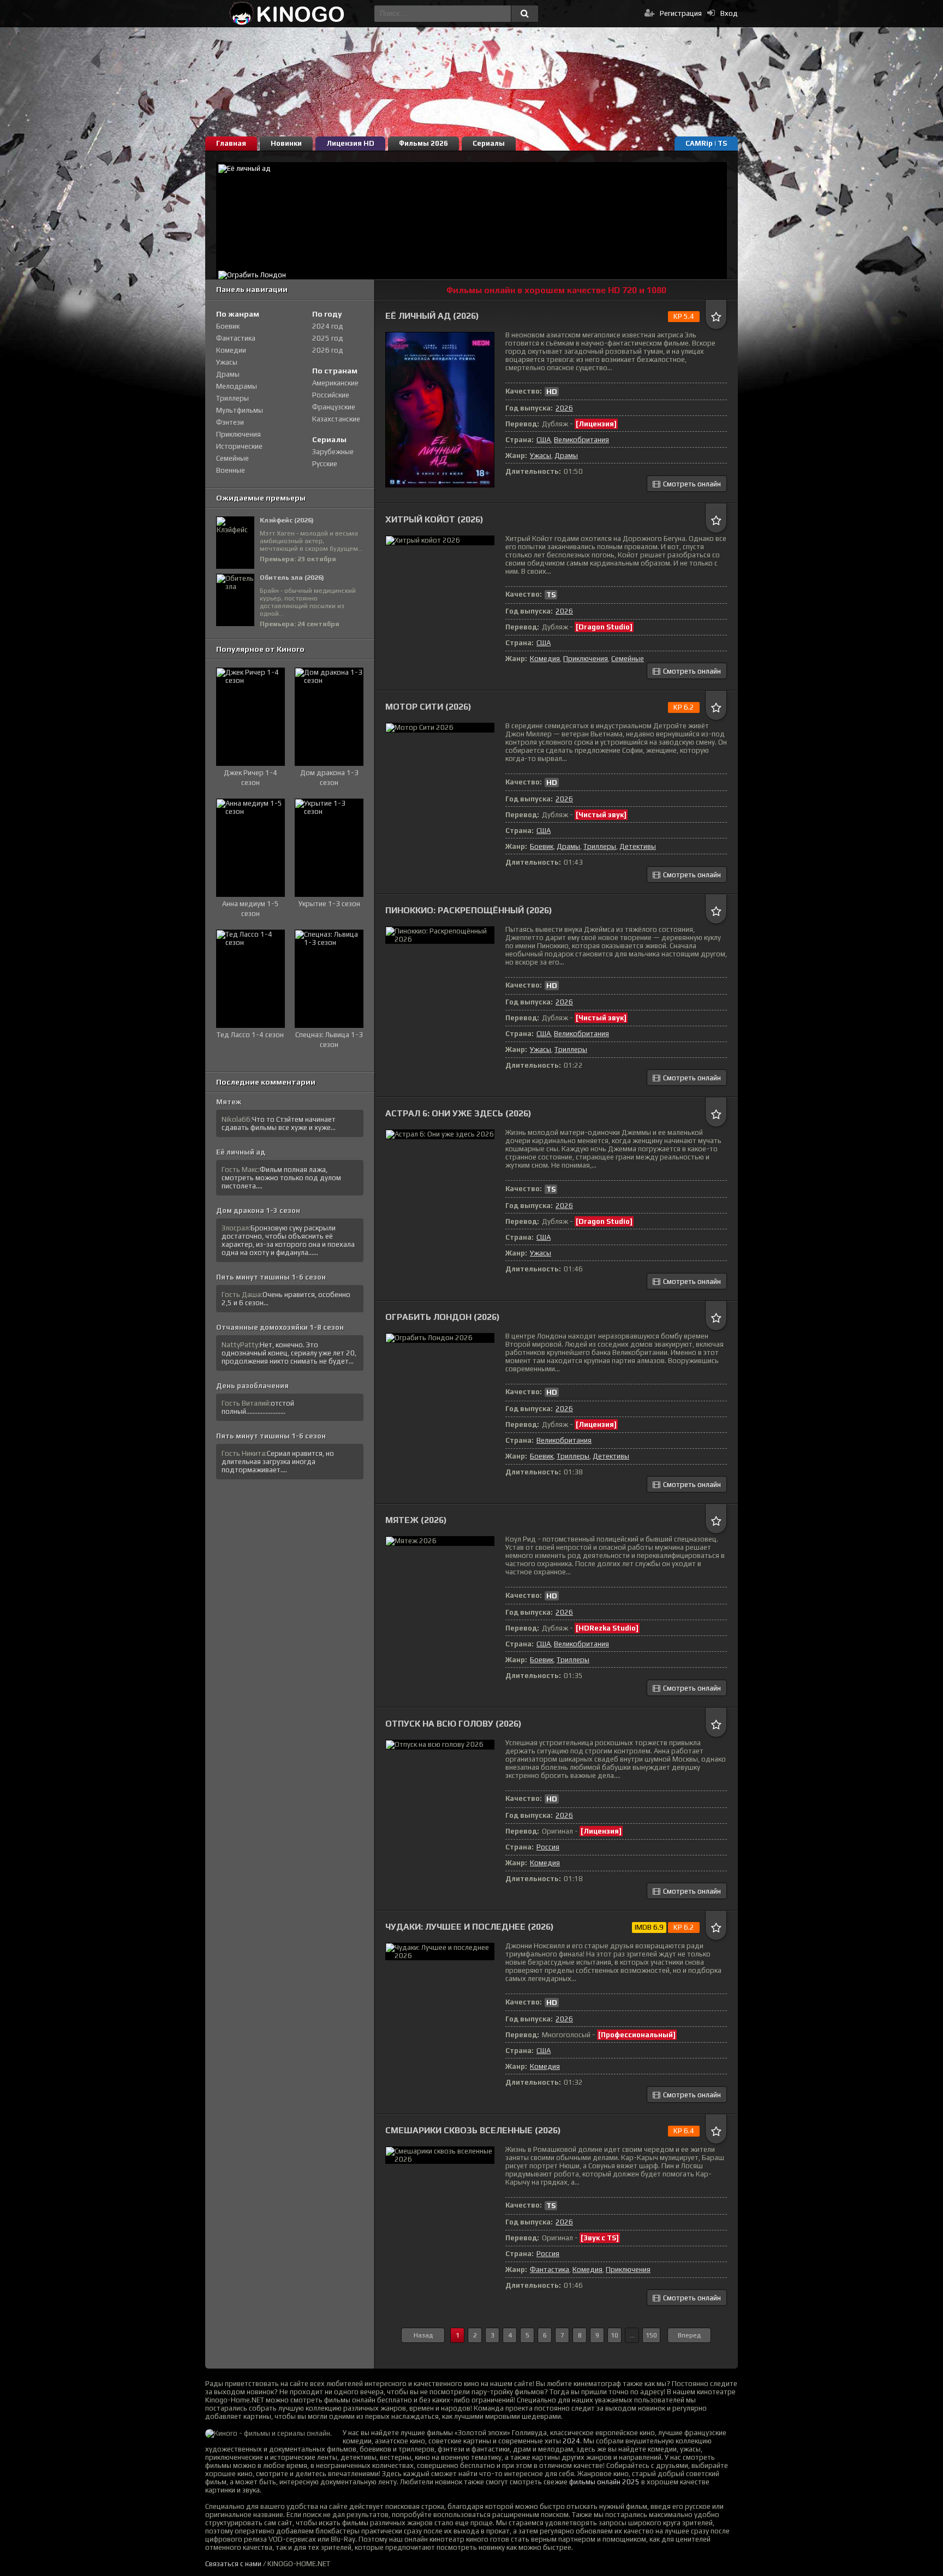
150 (651, 2335)
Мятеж (229, 1102)
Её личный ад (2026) (432, 316)
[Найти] (524, 14)
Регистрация (681, 13)
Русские (325, 464)
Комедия (545, 659)
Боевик (542, 846)
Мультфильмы (240, 410)
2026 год (328, 350)
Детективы (638, 846)
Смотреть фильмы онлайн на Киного (287, 14)
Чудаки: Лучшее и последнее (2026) (470, 1927)
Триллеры (600, 846)
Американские (335, 383)
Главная (231, 143)
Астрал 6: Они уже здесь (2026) (458, 1113)
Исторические (239, 446)
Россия (548, 1847)
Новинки (286, 143)
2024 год (328, 326)
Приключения (586, 659)
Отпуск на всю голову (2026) (453, 1724)
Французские (334, 407)
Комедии (231, 350)
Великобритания (581, 440)
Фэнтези (230, 422)
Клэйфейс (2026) (287, 520)
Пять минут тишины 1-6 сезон (271, 1277)
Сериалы (489, 143)
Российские (331, 395)
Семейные (628, 659)
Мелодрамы (237, 386)
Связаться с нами (233, 2564)
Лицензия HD (350, 143)
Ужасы (541, 456)
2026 (564, 408)
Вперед (689, 2335)
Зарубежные (333, 452)
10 (614, 2335)
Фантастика (550, 2269)
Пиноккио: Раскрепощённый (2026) (469, 910)
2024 (571, 2441)
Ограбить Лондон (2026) (443, 1317)
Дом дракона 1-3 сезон (258, 1210)
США (544, 440)
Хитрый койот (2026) (434, 519)
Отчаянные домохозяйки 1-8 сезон (280, 1327)
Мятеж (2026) (416, 1520)
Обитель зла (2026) (292, 578)
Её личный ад (241, 1152)
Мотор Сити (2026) (428, 707)
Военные (231, 470)
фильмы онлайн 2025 (604, 2482)
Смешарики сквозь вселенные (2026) (473, 2130)
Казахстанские (336, 419)
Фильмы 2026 (423, 143)
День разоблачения (252, 1386)
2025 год (328, 338)
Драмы (566, 456)
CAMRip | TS (706, 143)
